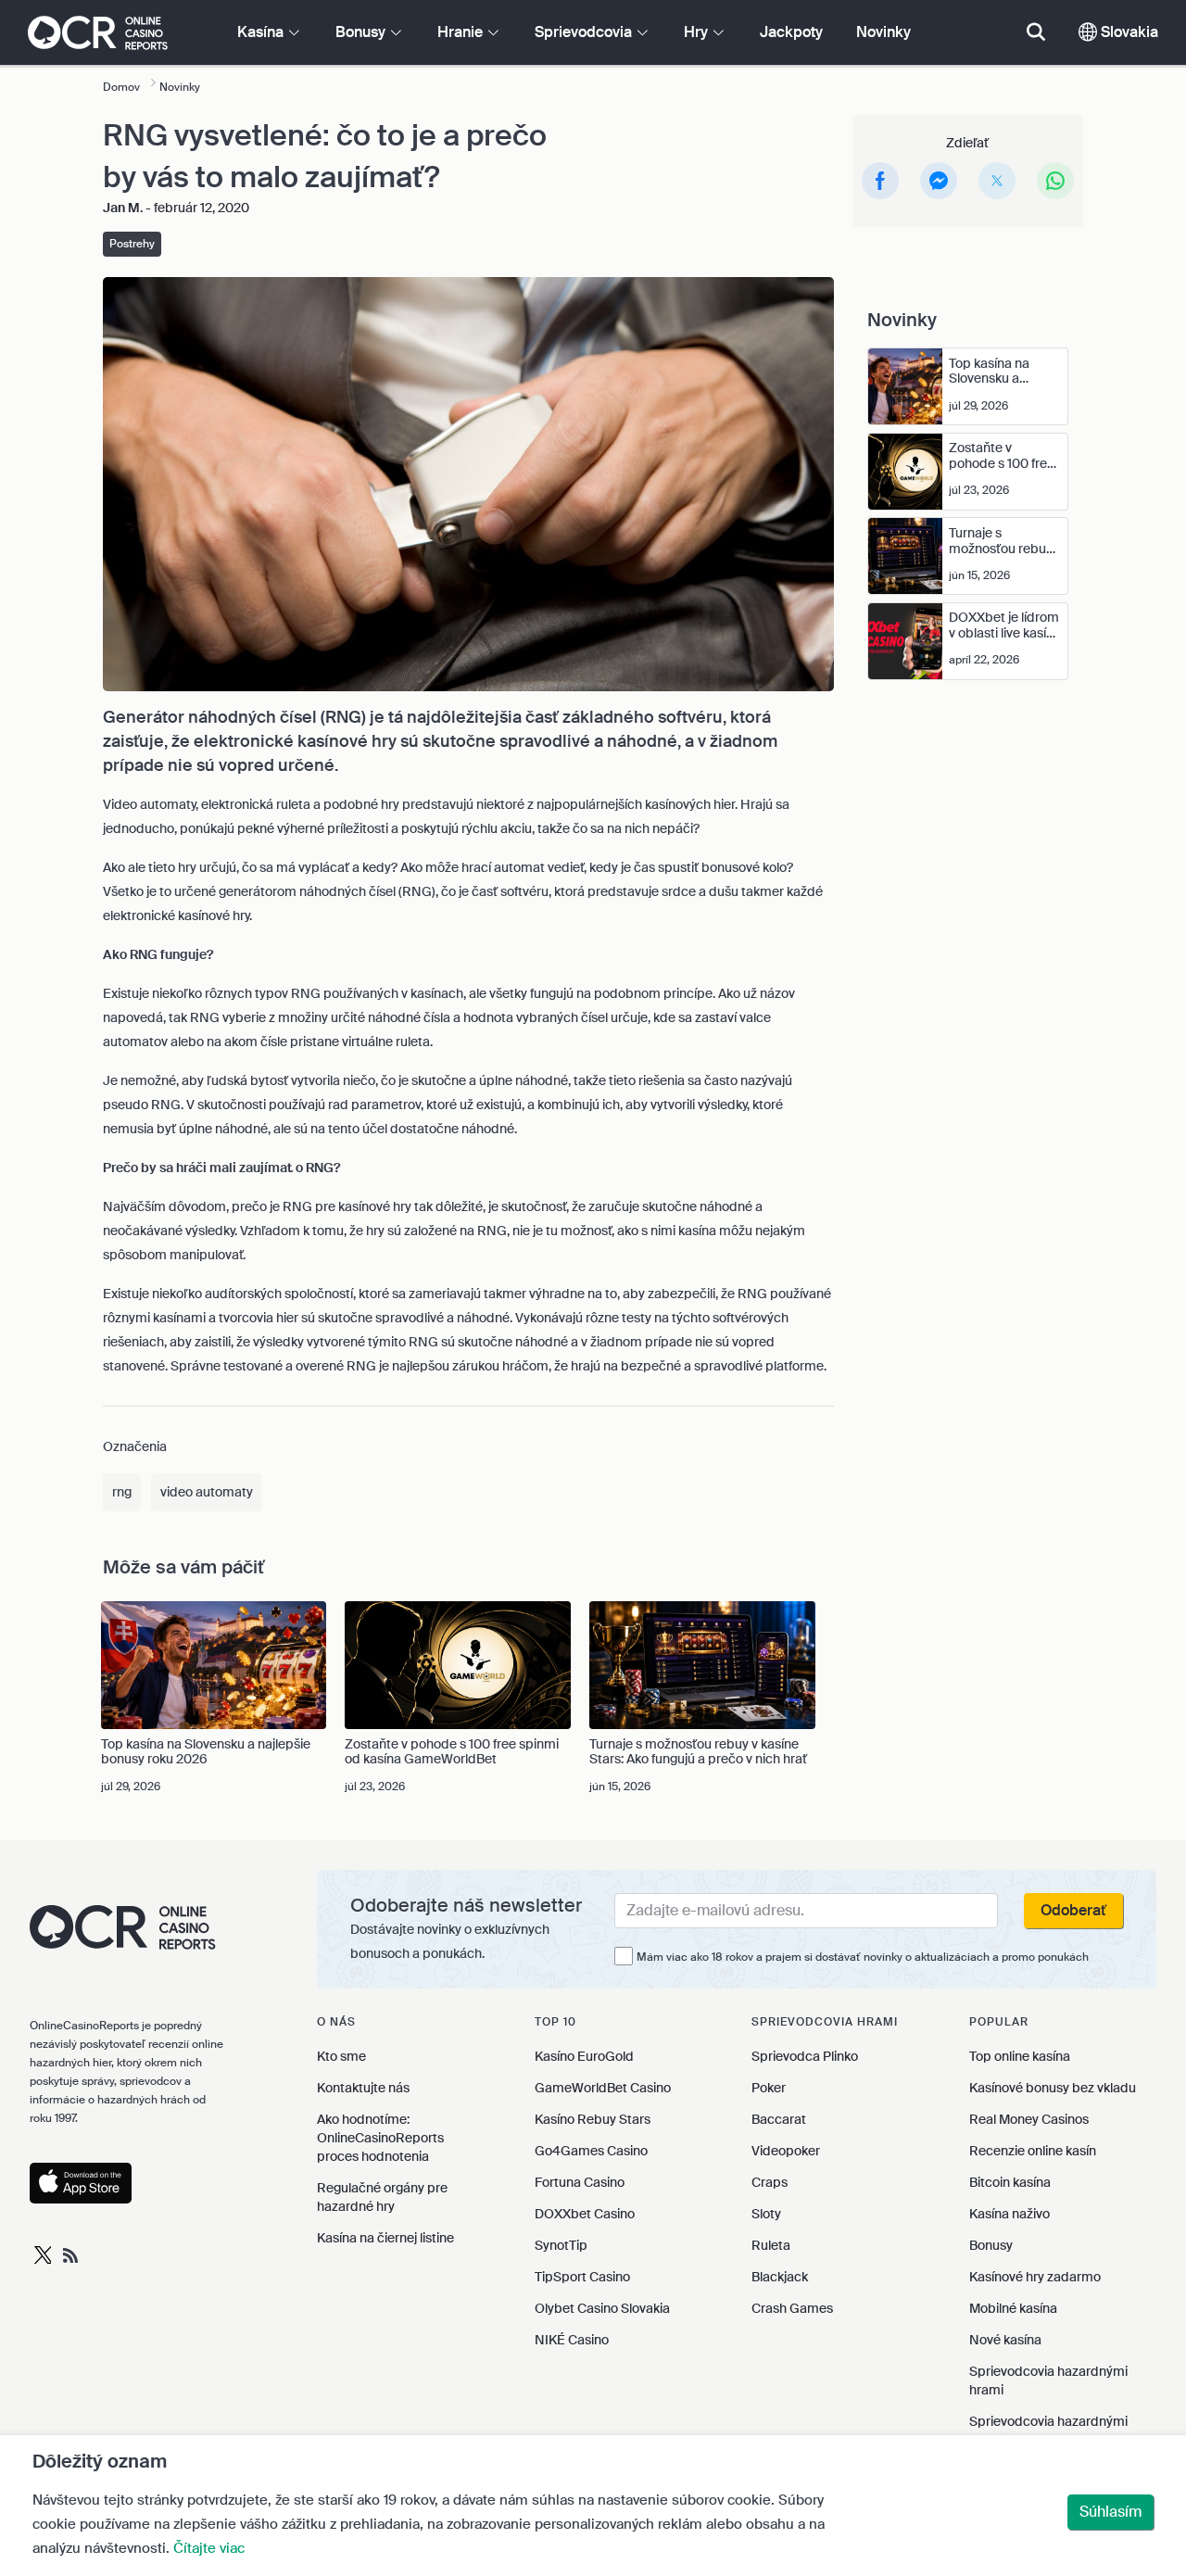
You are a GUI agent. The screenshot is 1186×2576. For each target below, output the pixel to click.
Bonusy (991, 2245)
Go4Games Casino (591, 2151)
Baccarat (779, 2119)
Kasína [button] (262, 32)
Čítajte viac (209, 2548)
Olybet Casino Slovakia (602, 2308)
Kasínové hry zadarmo (1035, 2277)
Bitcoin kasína (1010, 2182)
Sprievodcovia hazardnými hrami (1048, 2380)
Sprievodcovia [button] (585, 32)
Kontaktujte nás (363, 2088)
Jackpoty (791, 32)
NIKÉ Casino (572, 2340)
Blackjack (780, 2277)
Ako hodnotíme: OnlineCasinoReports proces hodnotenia (380, 2138)
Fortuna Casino (580, 2182)
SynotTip (561, 2245)
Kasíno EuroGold (584, 2056)
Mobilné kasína (1013, 2308)
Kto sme (341, 2056)
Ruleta (771, 2245)
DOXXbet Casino (585, 2214)
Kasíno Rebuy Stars (593, 2119)
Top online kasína (1020, 2056)
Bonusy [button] (362, 32)
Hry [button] (698, 32)
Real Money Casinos (1029, 2119)
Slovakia (1128, 32)
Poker (769, 2088)
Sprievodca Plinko (805, 2056)
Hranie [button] (462, 32)
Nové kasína (1005, 2340)
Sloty (766, 2214)
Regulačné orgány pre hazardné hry (382, 2197)
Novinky (883, 32)
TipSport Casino (582, 2277)
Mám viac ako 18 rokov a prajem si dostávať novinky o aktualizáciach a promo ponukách (863, 1957)
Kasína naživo (1009, 2214)
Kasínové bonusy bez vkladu (1053, 2088)
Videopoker (786, 2151)
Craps (770, 2182)
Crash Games (792, 2308)
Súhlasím (1110, 2512)
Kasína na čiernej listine (385, 2238)
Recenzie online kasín (1033, 2151)
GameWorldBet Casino (603, 2088)
